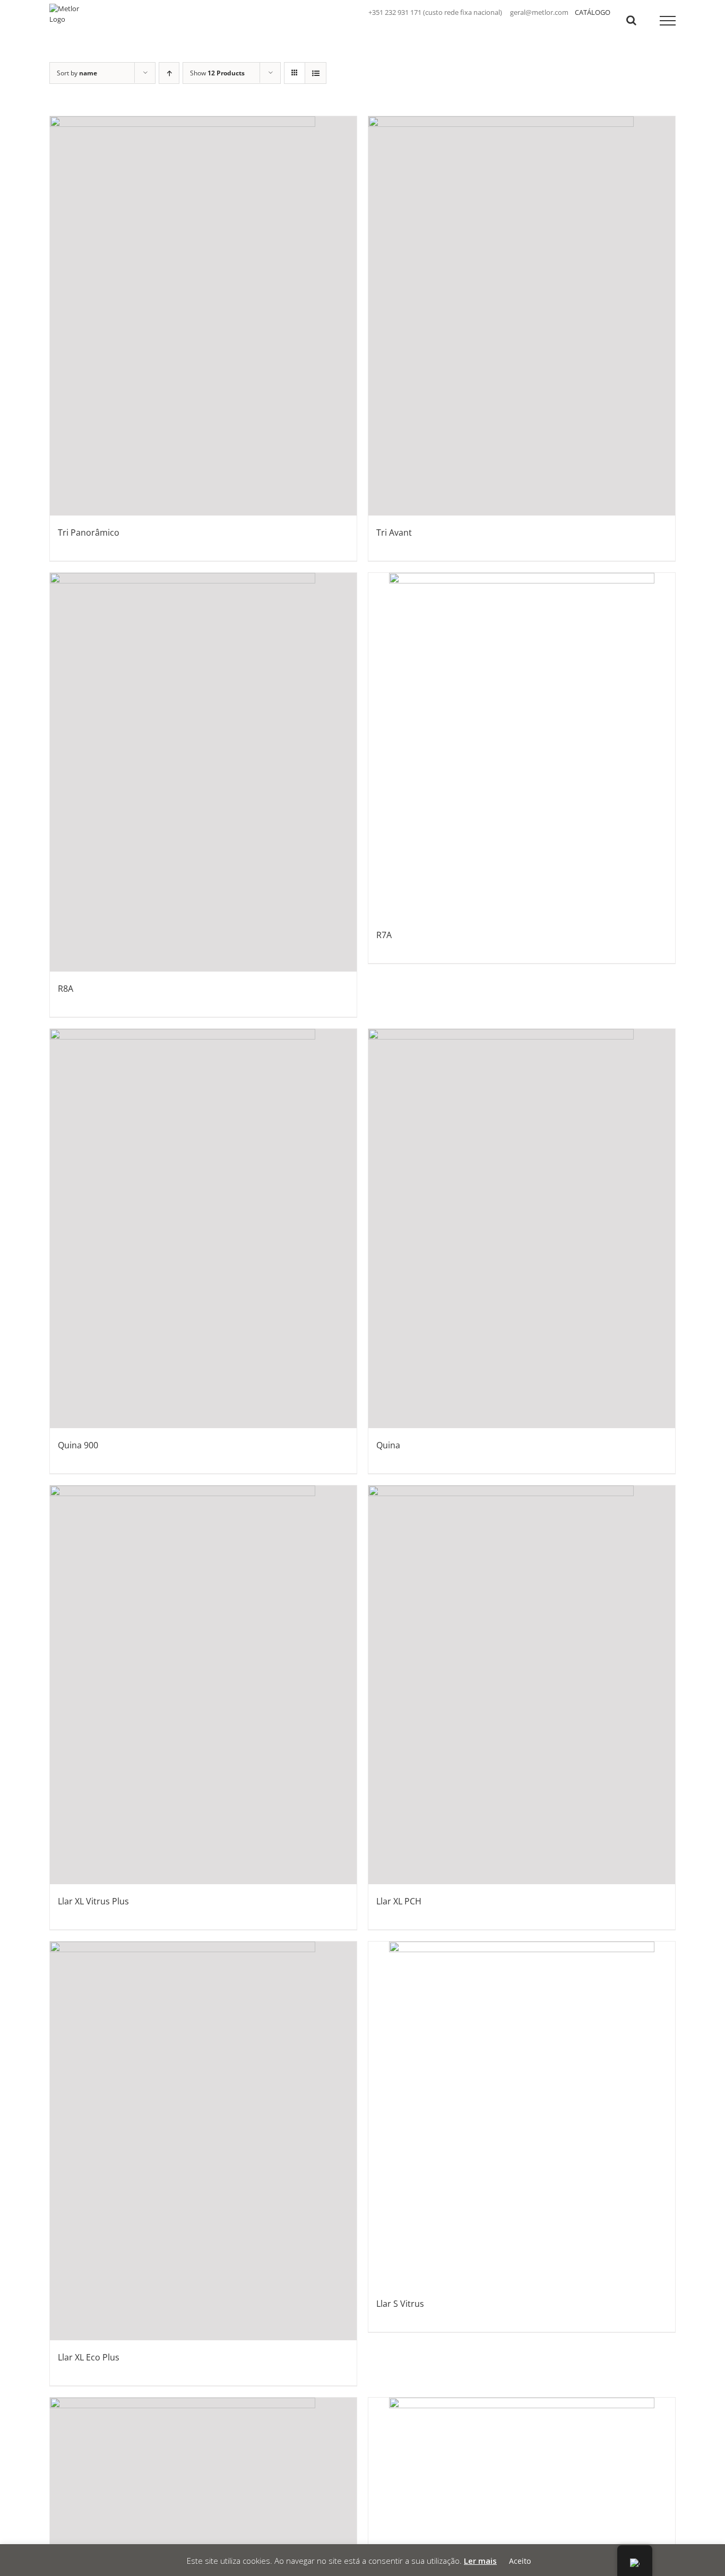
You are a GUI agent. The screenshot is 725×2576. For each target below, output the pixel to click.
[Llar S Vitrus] (522, 2114)
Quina (388, 1445)
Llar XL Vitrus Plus (93, 1901)
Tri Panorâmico (89, 533)
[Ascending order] (169, 73)
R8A (66, 989)
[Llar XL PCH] (522, 1685)
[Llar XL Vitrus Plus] (203, 1685)
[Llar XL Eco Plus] (203, 2141)
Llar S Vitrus (400, 2304)
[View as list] (316, 73)
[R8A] (203, 772)
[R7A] (522, 745)
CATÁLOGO (593, 12)
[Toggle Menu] (668, 21)
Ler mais (480, 2561)
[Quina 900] (203, 1228)
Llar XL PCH (399, 1901)
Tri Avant (394, 533)
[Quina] (522, 1228)
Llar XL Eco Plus (89, 2357)
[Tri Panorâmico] (203, 316)
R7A (384, 935)
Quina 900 (78, 1445)
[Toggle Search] (631, 20)
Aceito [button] (520, 2561)
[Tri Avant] (522, 316)
